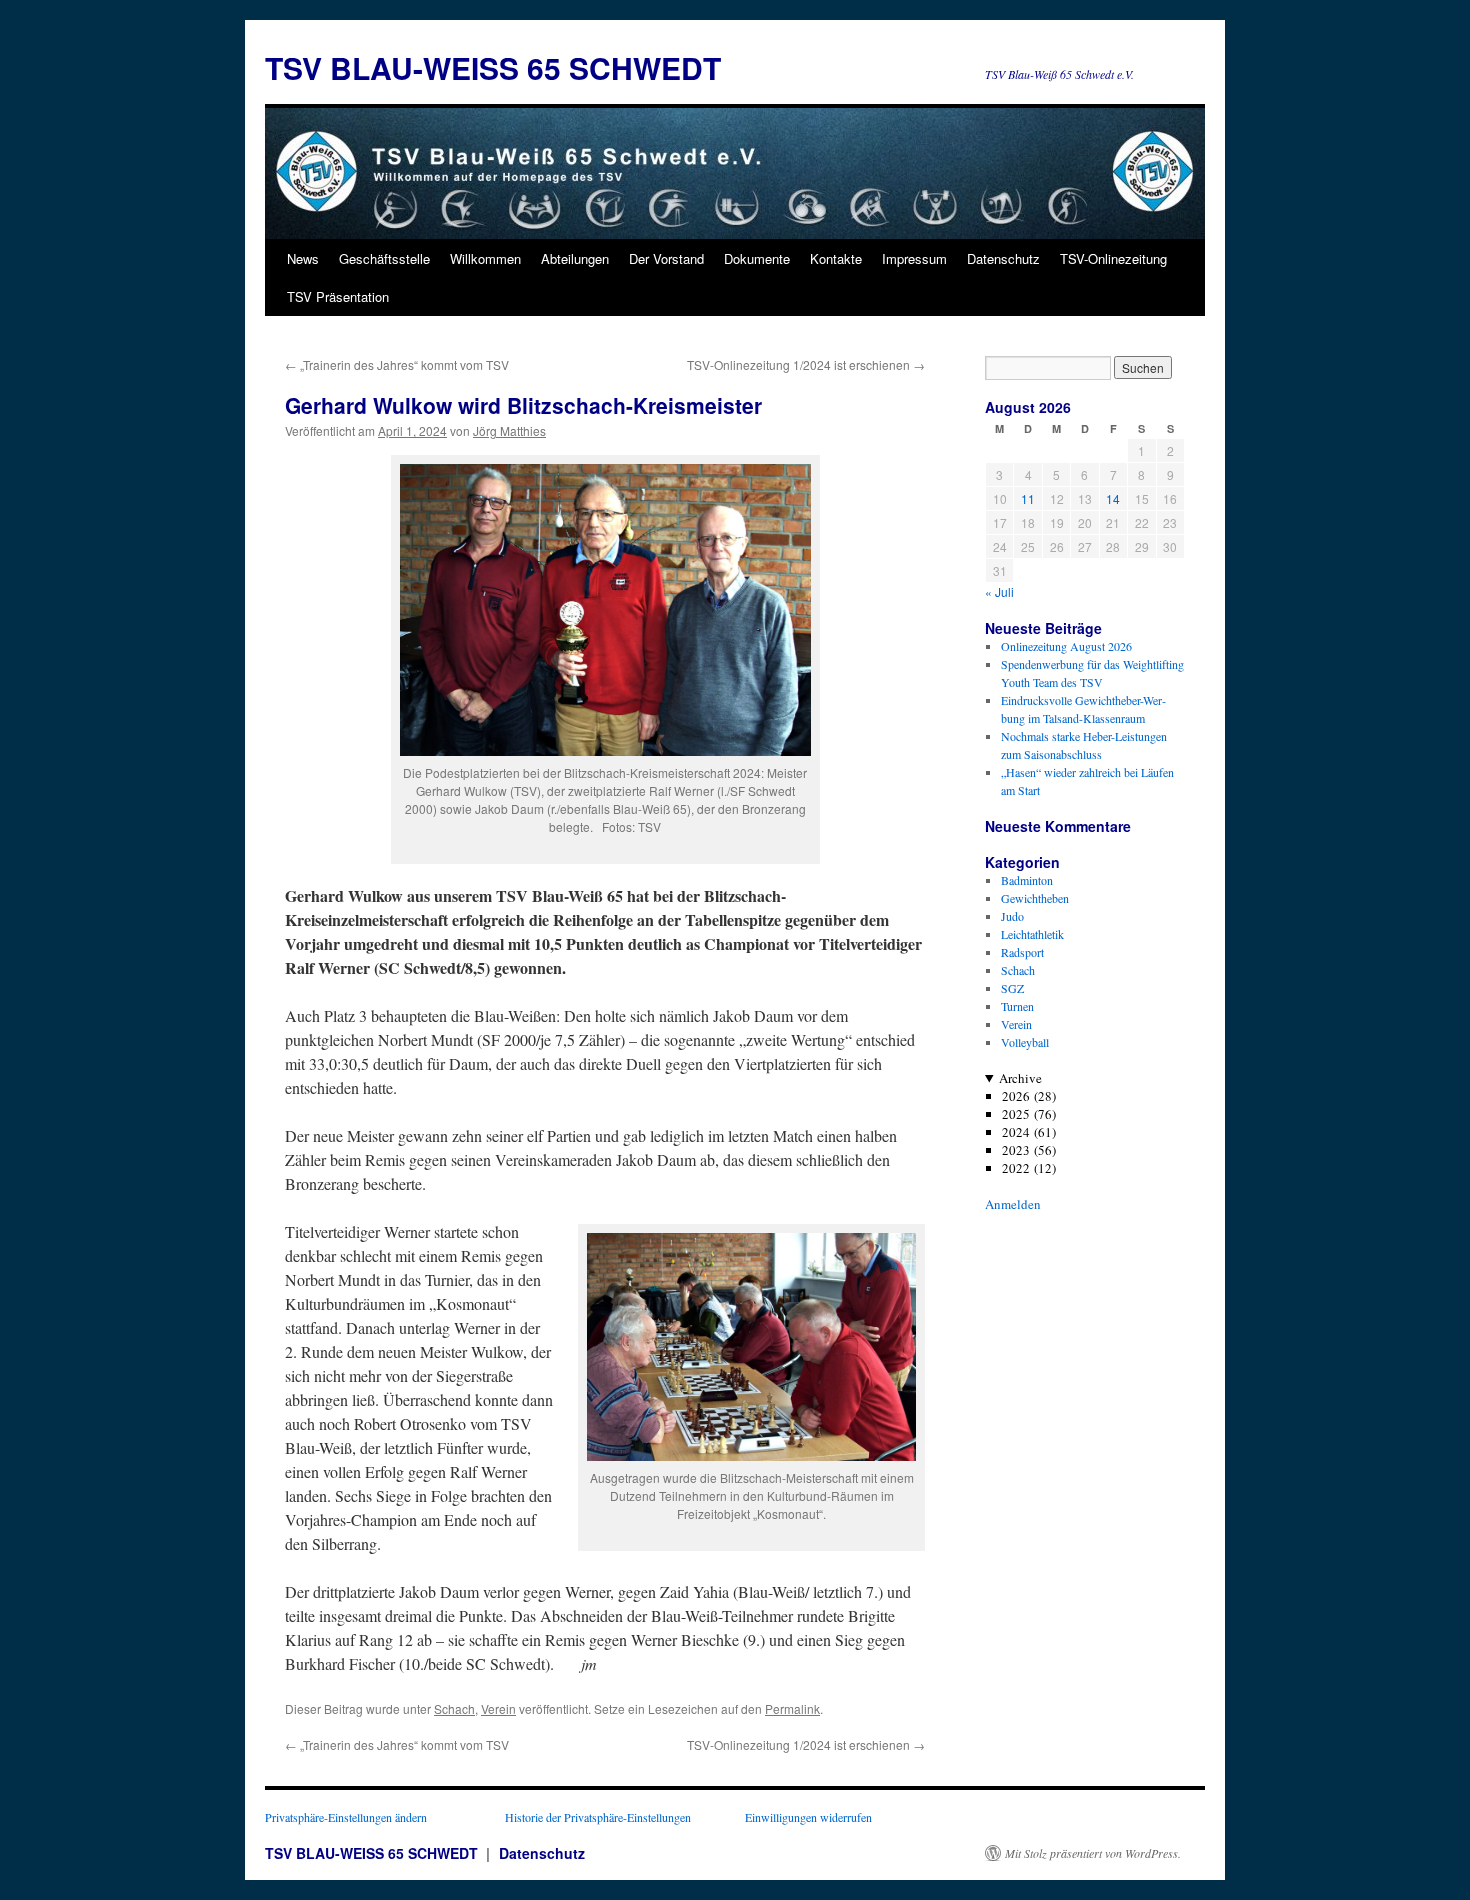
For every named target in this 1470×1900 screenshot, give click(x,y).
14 (1113, 498)
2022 (1016, 1168)
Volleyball (1025, 1042)
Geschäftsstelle (384, 258)
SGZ (1012, 988)
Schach (454, 1708)
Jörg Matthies (509, 430)
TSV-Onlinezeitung (1113, 258)
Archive (1020, 1078)
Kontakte (836, 258)
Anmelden (1013, 1204)
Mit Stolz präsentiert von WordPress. (1093, 1853)
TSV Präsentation (338, 296)
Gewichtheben (1035, 898)
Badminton (1027, 880)
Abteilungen (575, 258)
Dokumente (757, 258)
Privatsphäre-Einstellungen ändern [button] (346, 1817)
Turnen (1017, 1006)
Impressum (914, 258)
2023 (1016, 1150)
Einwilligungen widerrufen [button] (808, 1817)
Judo (1012, 916)
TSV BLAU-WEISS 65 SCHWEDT (493, 67)
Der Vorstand (666, 258)
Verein (498, 1708)
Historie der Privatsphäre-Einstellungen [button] (598, 1817)
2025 (1016, 1114)
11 (1028, 498)
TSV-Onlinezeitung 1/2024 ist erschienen (806, 364)
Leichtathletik (1032, 934)
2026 (1016, 1096)
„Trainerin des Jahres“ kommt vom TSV (397, 364)
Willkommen (485, 258)
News (303, 258)
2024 (1016, 1132)
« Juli (999, 591)
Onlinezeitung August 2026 (1066, 646)
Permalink (792, 1708)
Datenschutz (1003, 258)
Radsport (1022, 952)
